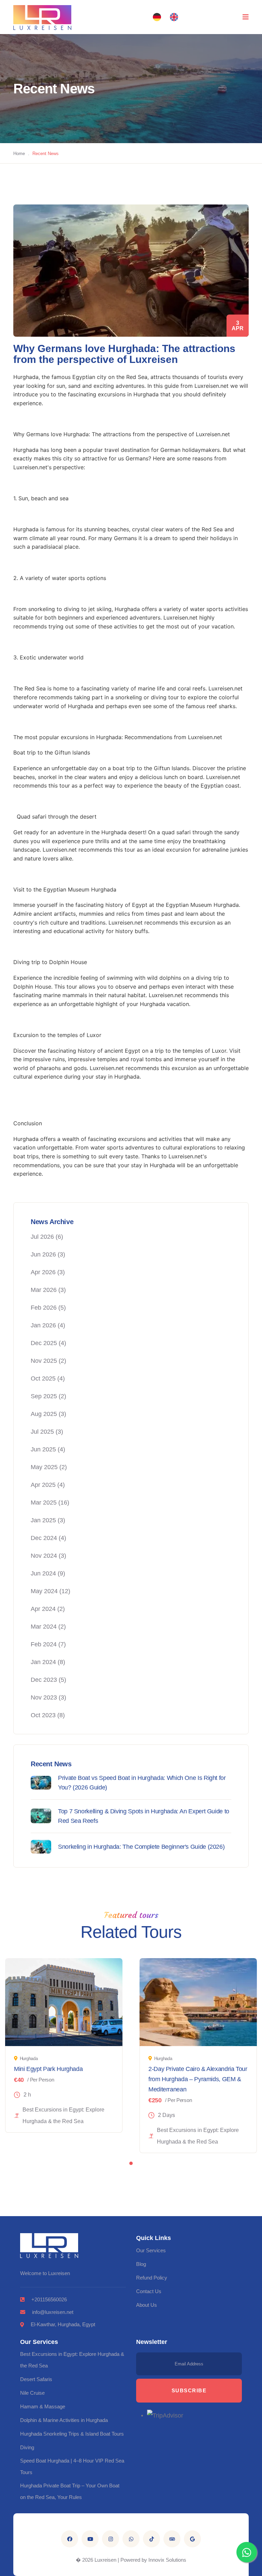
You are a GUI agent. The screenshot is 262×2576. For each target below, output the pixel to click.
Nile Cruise (32, 2393)
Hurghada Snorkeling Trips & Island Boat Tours (72, 2434)
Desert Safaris (36, 2379)
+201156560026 (49, 2299)
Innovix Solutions (167, 2560)
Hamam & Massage (43, 2406)
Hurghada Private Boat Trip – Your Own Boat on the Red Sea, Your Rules (70, 2491)
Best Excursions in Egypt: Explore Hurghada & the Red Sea (72, 2360)
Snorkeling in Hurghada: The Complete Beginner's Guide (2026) (141, 1847)
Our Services (151, 2250)
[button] (157, 17)
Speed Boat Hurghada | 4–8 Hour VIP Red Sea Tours (72, 2466)
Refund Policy (152, 2278)
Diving (27, 2447)
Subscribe (189, 2390)
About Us (147, 2305)
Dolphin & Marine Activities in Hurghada (64, 2420)
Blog (141, 2264)
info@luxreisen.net (53, 2312)
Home (19, 154)
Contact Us (149, 2291)
